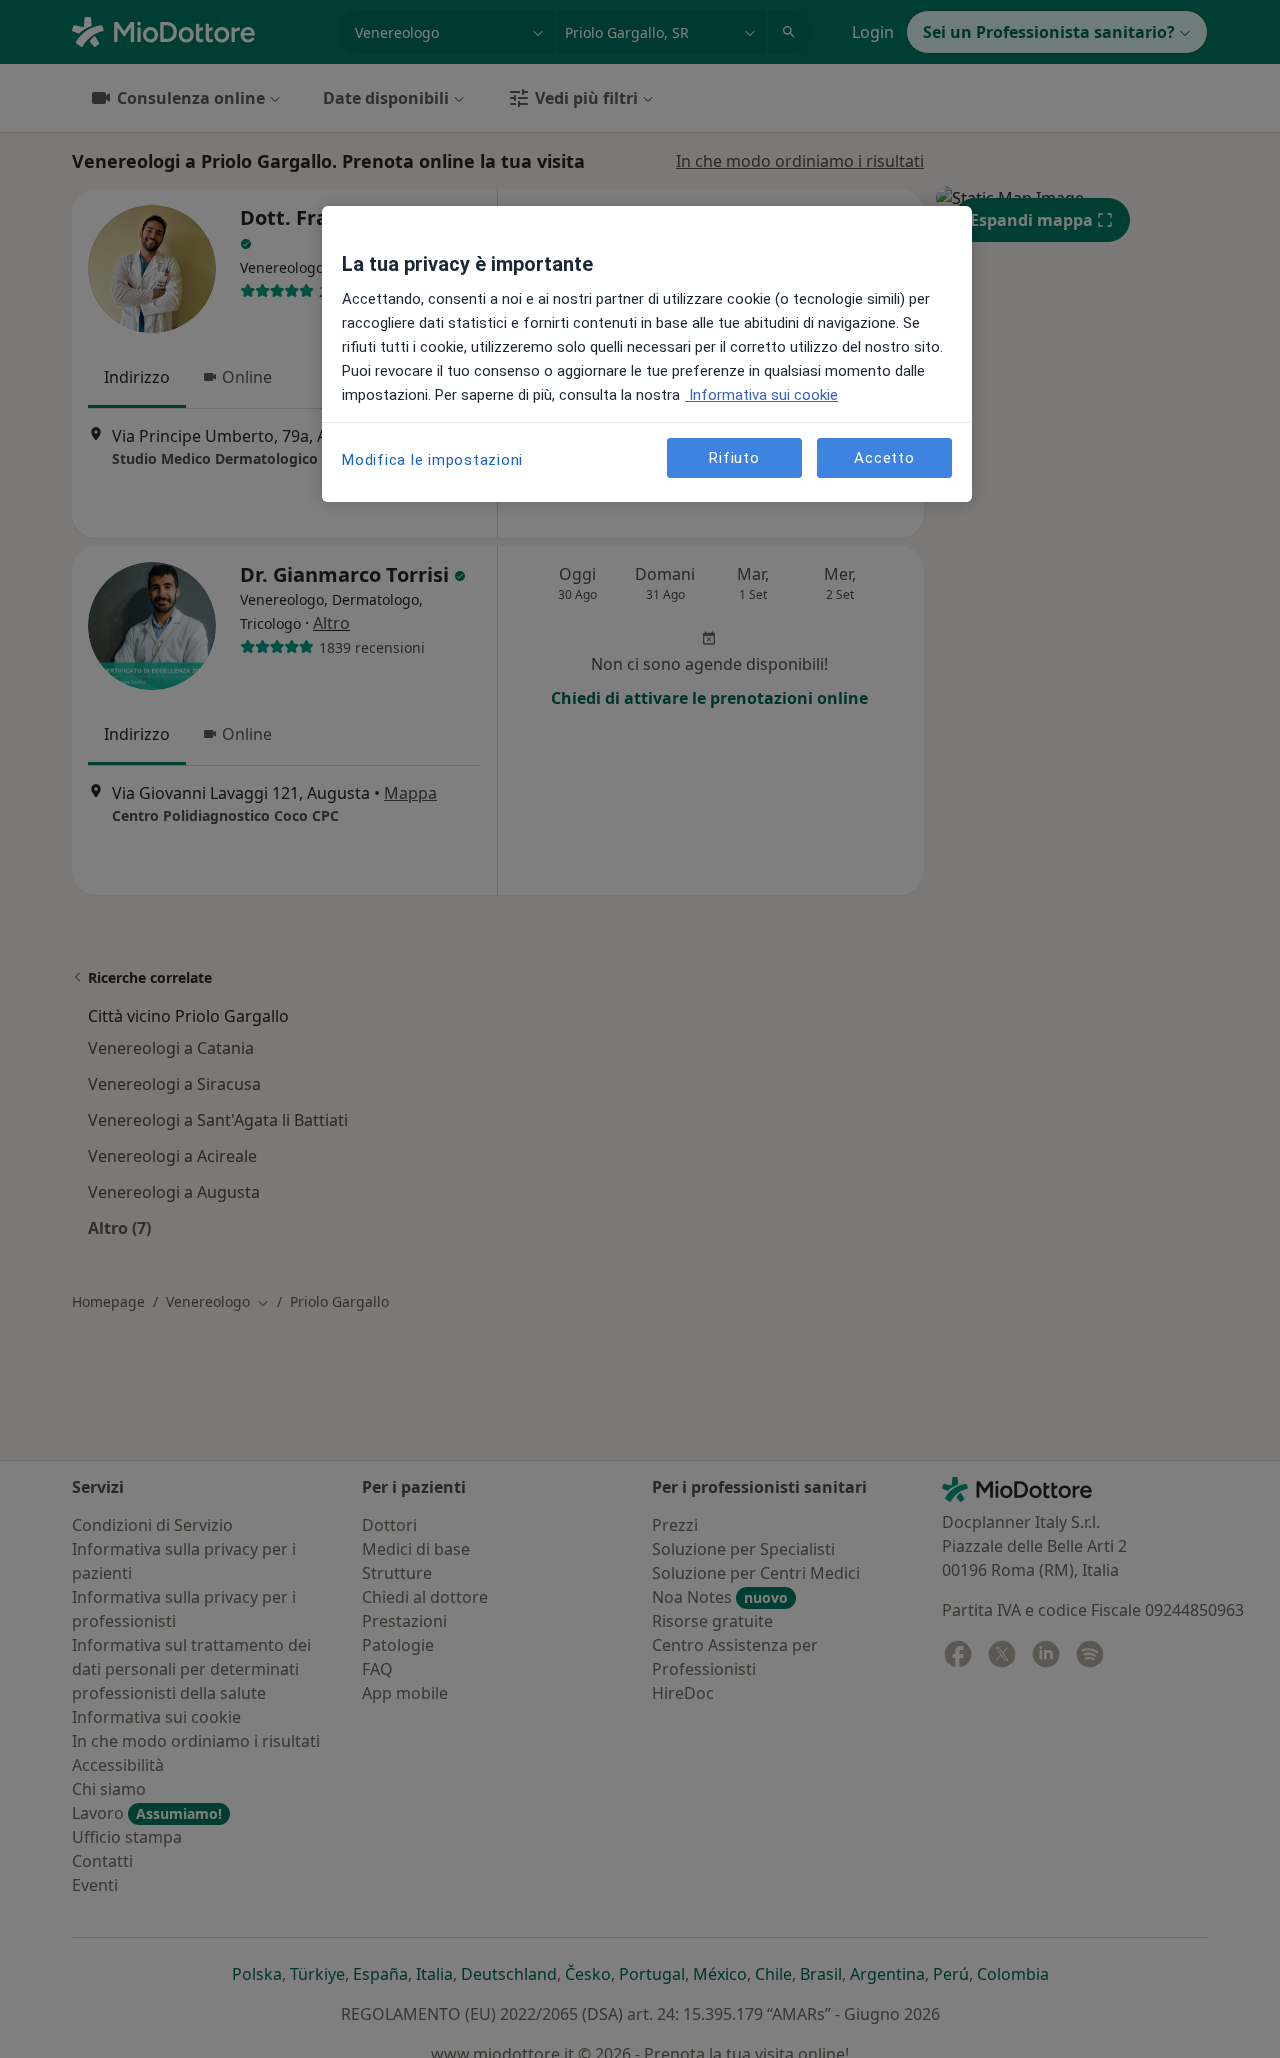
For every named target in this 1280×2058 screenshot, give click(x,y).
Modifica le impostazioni (432, 460)
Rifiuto (734, 457)
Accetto (884, 457)
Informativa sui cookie (761, 395)
